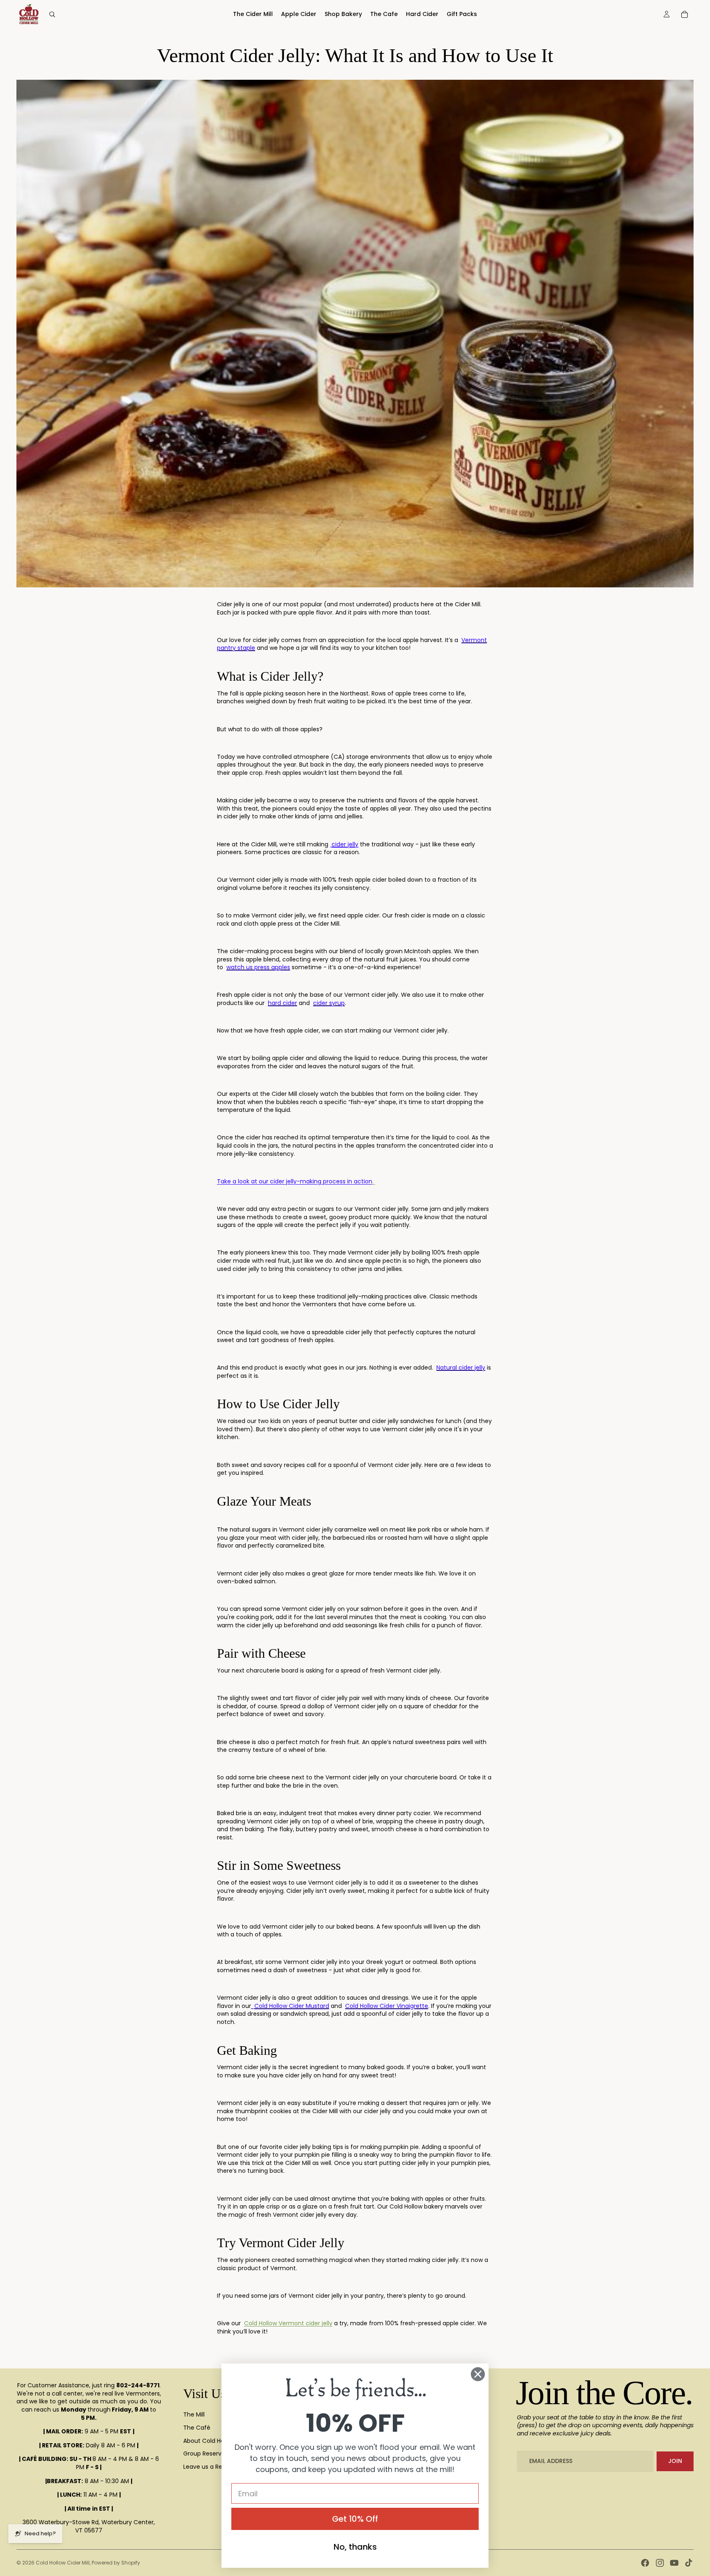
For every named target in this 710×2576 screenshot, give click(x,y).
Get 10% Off (355, 2519)
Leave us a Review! (210, 2467)
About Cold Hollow (209, 2441)
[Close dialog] (478, 2374)
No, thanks (355, 2547)
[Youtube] (674, 2563)
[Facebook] (645, 2563)
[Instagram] (660, 2563)
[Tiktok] (689, 2563)
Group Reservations (211, 2454)
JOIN (675, 2461)
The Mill (194, 2414)
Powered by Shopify (116, 2563)
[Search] (52, 14)
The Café (197, 2428)
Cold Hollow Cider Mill (63, 2563)
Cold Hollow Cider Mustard (292, 2006)
